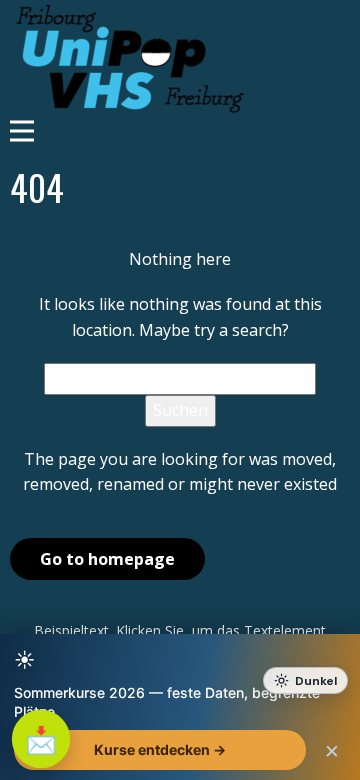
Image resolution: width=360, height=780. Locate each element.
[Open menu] (180, 131)
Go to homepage (107, 559)
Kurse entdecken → (160, 749)
